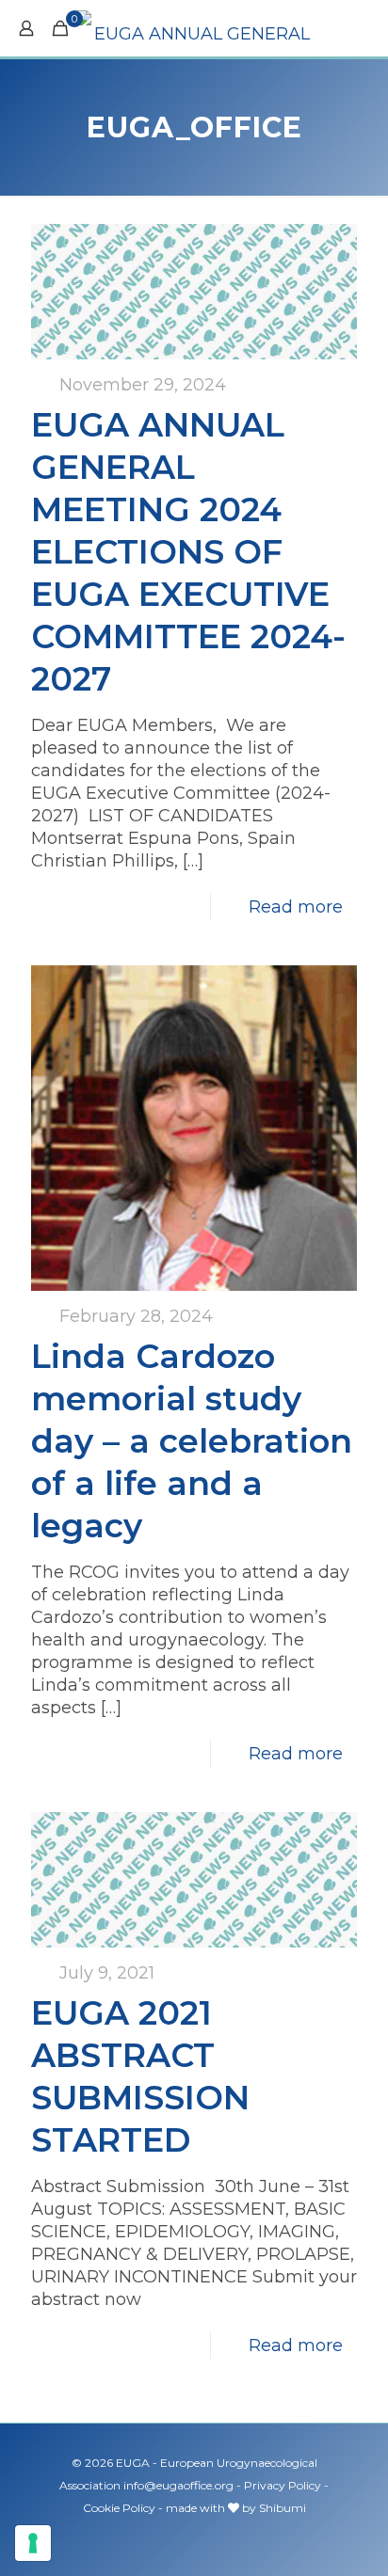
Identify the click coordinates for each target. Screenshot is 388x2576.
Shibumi (283, 2508)
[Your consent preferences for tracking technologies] (33, 2543)
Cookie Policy (119, 2508)
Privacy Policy (283, 2485)
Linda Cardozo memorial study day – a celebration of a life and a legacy (192, 1441)
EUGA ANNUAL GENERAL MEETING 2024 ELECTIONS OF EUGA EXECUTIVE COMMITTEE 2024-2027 (188, 552)
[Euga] (194, 28)
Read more (296, 907)
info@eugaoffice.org (178, 2485)
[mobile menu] (363, 28)
